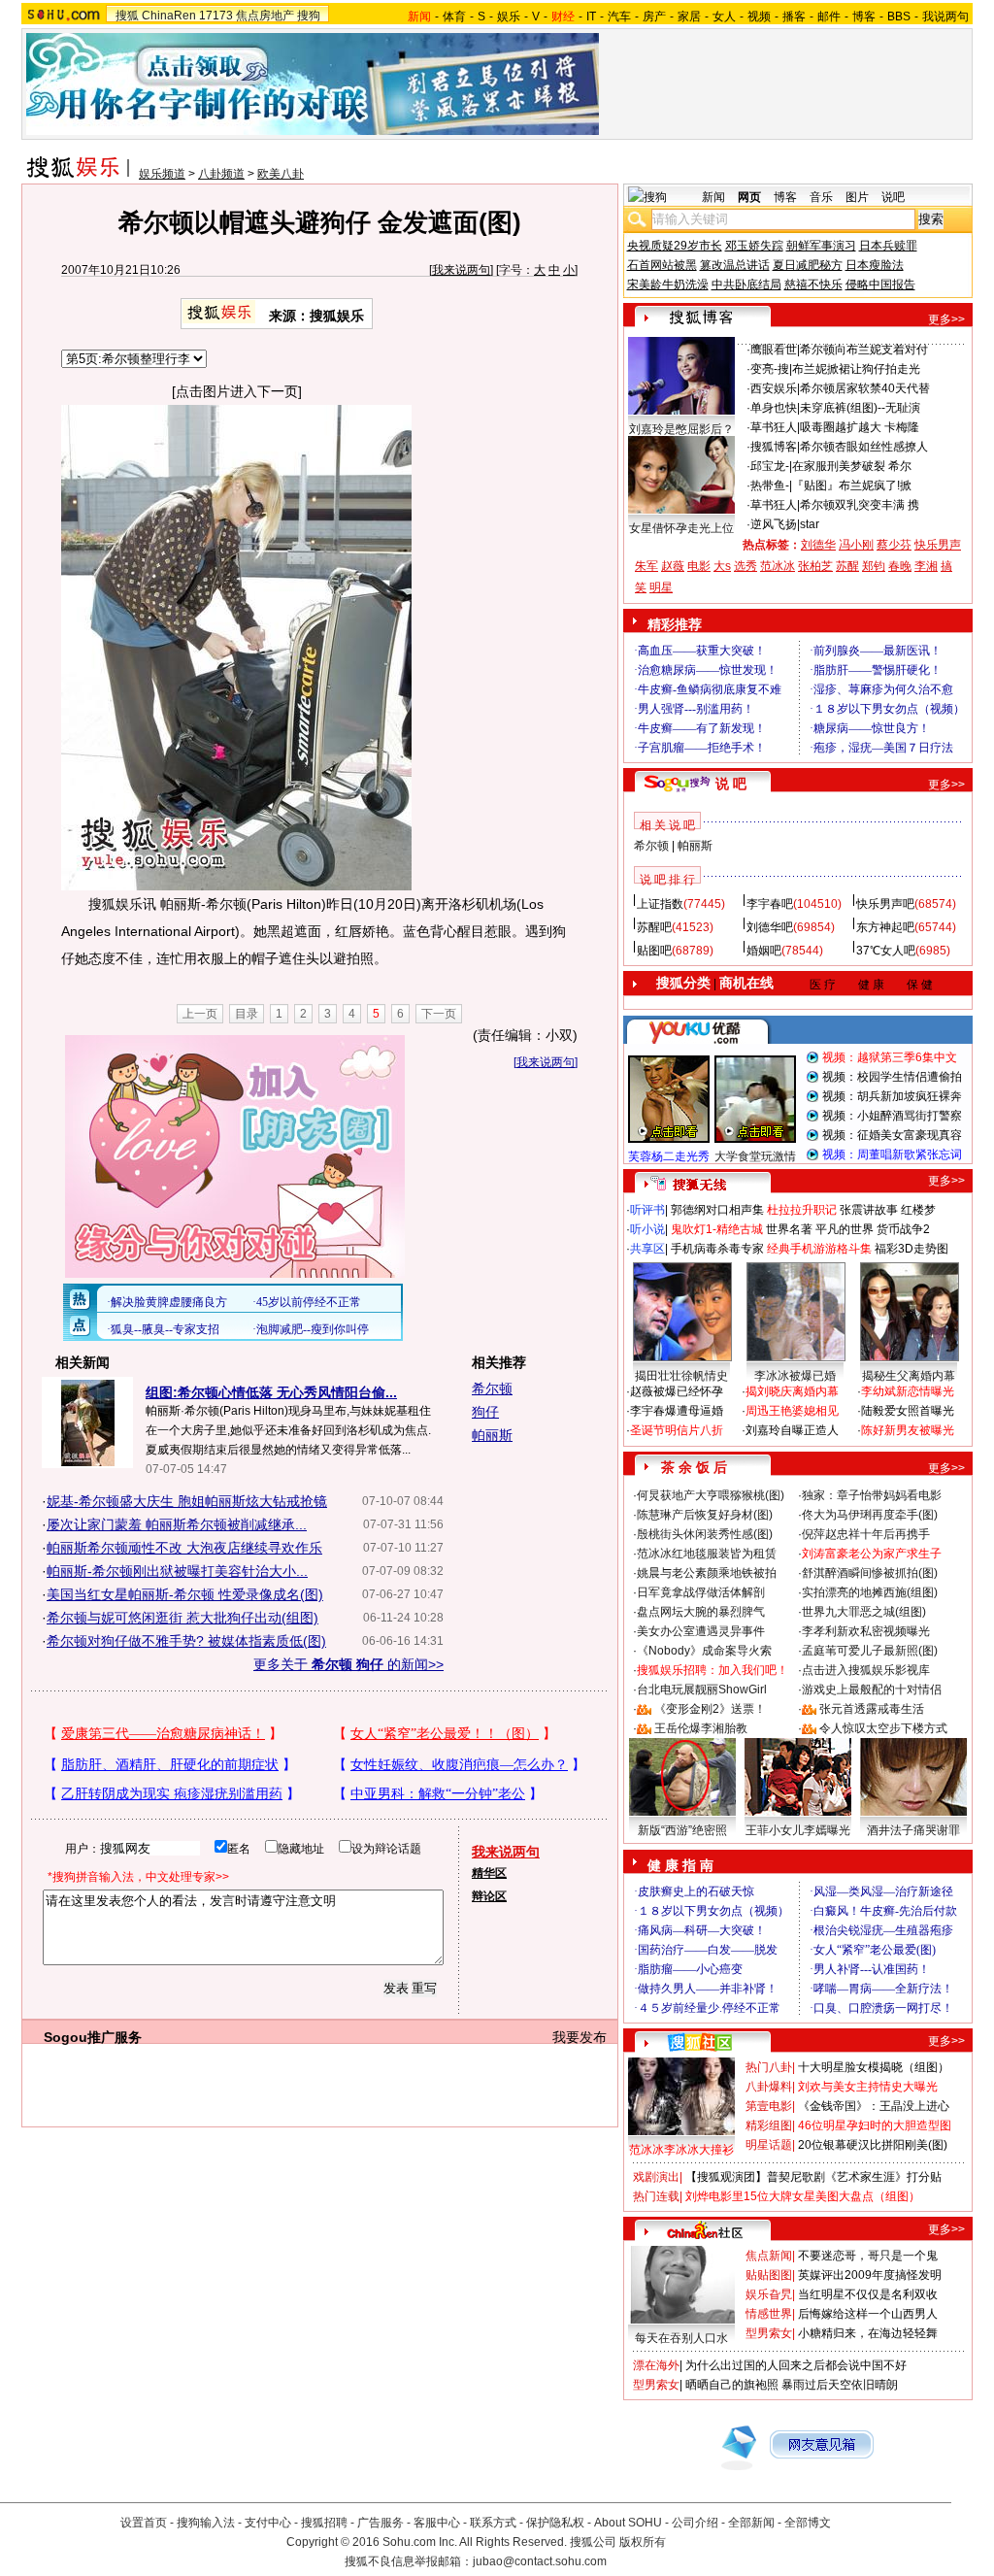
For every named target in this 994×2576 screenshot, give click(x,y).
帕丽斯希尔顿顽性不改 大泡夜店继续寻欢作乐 (184, 1548)
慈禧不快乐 (813, 284)
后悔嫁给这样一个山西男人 (868, 2314)
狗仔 (485, 1412)
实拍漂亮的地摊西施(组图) (870, 1592)
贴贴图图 (769, 2275)
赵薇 (673, 566)
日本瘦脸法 (875, 265)
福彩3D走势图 (911, 1249)
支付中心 (268, 2523)
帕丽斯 (492, 1435)
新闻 (713, 197)
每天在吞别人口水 (681, 2338)
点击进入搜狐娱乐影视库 (866, 1670)
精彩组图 (769, 2125)
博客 (864, 17)
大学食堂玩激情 (755, 1156)
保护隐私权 (555, 2523)
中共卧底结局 (746, 284)
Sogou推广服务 (93, 2037)
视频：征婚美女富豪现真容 (892, 1135)
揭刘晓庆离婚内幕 (792, 1391)
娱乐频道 (162, 174)
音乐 (821, 197)
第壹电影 (769, 2106)
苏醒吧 (654, 927)
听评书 (647, 1210)
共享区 (647, 1249)
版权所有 (643, 2542)
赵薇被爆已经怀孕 (677, 1391)
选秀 (745, 566)
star (810, 524)
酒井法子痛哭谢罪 (913, 1830)
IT (591, 17)
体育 (454, 17)
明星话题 (769, 2145)
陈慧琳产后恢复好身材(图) (705, 1515)
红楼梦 (918, 1210)
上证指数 (660, 904)
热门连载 (656, 2196)
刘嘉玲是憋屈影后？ (681, 429)
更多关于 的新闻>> (348, 1664)
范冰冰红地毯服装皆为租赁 (707, 1554)
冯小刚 (856, 545)
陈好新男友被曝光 (908, 1430)
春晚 (900, 566)
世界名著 (789, 1229)
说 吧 (731, 784)
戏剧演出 (656, 2177)
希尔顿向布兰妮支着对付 (864, 350)
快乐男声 (938, 545)
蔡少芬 (894, 545)
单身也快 (774, 408)
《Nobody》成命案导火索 (704, 1651)
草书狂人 (774, 427)
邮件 (829, 17)
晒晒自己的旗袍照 (732, 2385)
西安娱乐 (774, 388)
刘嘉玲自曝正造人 (792, 1430)
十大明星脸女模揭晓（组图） (874, 2067)
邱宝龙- (770, 466)
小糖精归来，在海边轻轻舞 (868, 2333)
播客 (794, 17)
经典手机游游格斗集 (819, 1249)
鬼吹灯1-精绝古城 (717, 1229)
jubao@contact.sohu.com (540, 2561)
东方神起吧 (885, 927)
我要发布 (580, 2037)
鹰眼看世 (774, 350)
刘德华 (818, 545)
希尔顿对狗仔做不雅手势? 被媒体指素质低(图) (186, 1641)
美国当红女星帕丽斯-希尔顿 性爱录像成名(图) (185, 1594)
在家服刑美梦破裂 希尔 (852, 466)
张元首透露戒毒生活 (872, 1709)
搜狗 (309, 16)
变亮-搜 (770, 369)
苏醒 (847, 566)
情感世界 (769, 2314)
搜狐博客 (774, 447)
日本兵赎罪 (888, 246)
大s (722, 566)
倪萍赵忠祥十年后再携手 (866, 1534)
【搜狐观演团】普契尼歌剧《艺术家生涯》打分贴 (813, 2177)
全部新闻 (751, 2523)
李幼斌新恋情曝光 (908, 1391)
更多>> (946, 319)
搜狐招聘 (324, 2523)
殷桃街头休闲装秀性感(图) (705, 1534)
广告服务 (381, 2523)
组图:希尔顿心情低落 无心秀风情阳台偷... (271, 1392)
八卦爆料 (769, 2087)
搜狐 (127, 16)
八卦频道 (221, 174)
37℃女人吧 (886, 951)
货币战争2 (903, 1229)
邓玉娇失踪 (754, 246)
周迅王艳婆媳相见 (792, 1411)
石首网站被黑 (662, 265)
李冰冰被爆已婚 (795, 1376)
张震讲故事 (869, 1210)
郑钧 (874, 566)
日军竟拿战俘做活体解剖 (701, 1592)
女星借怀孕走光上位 (681, 528)
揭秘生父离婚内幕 (909, 1376)
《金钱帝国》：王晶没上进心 (874, 2106)
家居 (689, 17)
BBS (899, 17)
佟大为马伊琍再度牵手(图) (870, 1515)
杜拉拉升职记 (802, 1210)
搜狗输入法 (206, 2523)
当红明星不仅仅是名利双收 (868, 2294)
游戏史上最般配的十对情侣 (872, 1689)
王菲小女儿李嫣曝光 (798, 1830)
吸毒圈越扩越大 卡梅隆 (860, 427)
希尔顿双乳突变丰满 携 (860, 505)
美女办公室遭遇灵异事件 (701, 1631)
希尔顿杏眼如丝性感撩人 (864, 447)
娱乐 (509, 17)
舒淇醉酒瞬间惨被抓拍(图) (870, 1573)
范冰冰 (778, 566)
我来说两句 (461, 270)
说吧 (893, 197)
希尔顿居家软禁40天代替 (865, 388)
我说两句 (945, 17)
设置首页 (144, 2523)
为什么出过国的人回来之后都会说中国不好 (796, 2365)
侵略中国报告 (880, 284)
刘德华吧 (770, 927)
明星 (661, 587)
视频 (759, 17)
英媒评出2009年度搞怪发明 (870, 2275)
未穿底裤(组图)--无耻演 (860, 408)
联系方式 (493, 2523)
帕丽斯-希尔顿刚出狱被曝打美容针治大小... (177, 1571)
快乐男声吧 (885, 904)
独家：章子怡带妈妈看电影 (872, 1495)
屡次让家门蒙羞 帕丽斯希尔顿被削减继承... (177, 1524)
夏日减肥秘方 (808, 265)
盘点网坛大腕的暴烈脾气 (701, 1612)
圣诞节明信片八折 (677, 1430)
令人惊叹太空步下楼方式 (883, 1728)
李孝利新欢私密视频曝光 (866, 1631)
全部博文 (808, 2523)
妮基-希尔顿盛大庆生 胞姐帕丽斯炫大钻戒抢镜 (187, 1501)
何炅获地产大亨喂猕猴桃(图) (711, 1495)
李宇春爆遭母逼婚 (677, 1411)
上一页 (200, 1014)
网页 (749, 197)
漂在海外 (656, 2365)
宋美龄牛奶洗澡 (668, 284)
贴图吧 (654, 951)
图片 (857, 197)
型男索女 (769, 2333)
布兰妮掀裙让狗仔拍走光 (856, 369)
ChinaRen (169, 16)
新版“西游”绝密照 (682, 1830)
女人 (724, 17)
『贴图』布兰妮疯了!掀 (852, 485)
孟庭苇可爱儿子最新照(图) (870, 1651)
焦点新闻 (769, 2256)
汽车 (619, 17)
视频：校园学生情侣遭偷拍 (892, 1077)
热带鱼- (770, 485)
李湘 (926, 566)
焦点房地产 (265, 16)
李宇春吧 (770, 904)
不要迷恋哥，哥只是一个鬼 (868, 2256)
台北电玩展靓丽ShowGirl (702, 1689)
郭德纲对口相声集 (717, 1210)
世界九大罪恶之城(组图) (864, 1612)
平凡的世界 (845, 1229)
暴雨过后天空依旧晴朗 (840, 2385)
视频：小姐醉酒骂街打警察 (892, 1116)
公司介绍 (695, 2523)
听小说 (647, 1229)
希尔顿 (492, 1388)
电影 (699, 566)
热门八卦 (769, 2067)
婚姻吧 (764, 951)
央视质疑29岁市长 (675, 246)
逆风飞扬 (774, 524)
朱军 (646, 566)
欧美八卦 (281, 174)
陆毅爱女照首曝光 (908, 1411)
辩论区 (489, 1896)
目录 (247, 1014)
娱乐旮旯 (769, 2294)
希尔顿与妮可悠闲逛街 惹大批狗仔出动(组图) (182, 1618)
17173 (216, 16)
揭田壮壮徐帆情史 (681, 1376)
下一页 (439, 1014)
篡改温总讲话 (735, 265)
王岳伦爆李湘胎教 (701, 1728)
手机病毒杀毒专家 (717, 1249)
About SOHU (628, 2523)
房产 (654, 17)
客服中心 (437, 2523)
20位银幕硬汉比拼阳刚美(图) (873, 2145)
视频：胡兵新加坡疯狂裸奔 (892, 1096)
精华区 (489, 1873)
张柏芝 (815, 566)
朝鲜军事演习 (821, 246)
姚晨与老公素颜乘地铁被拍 (707, 1573)
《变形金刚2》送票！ (710, 1709)
